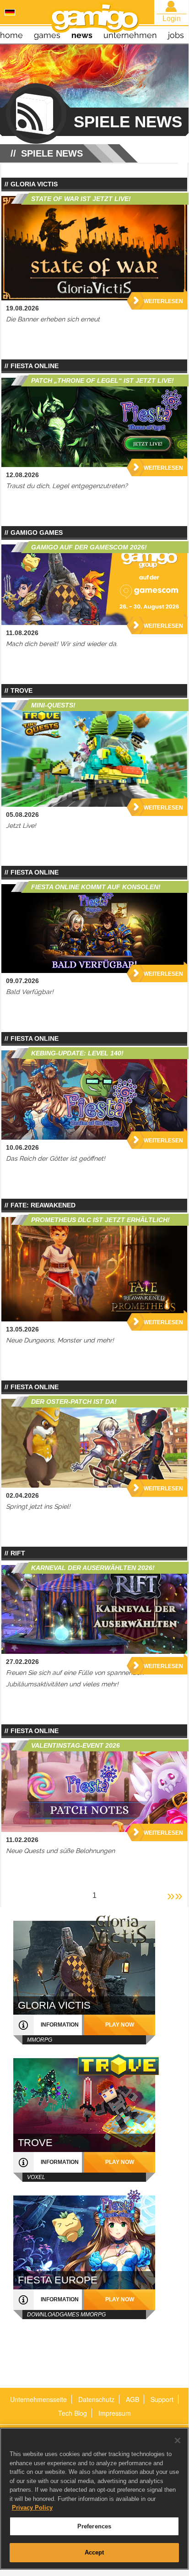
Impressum (115, 2413)
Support (162, 2399)
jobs (176, 35)
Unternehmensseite (38, 2399)
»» (175, 1895)
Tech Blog (73, 2413)
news (82, 35)
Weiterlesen (163, 301)
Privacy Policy (32, 2508)
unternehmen (130, 35)
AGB (132, 2399)
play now (120, 2025)
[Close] (178, 2440)
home (11, 35)
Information (60, 2025)
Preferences (94, 2526)
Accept (94, 2552)
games (47, 35)
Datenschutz (96, 2399)
